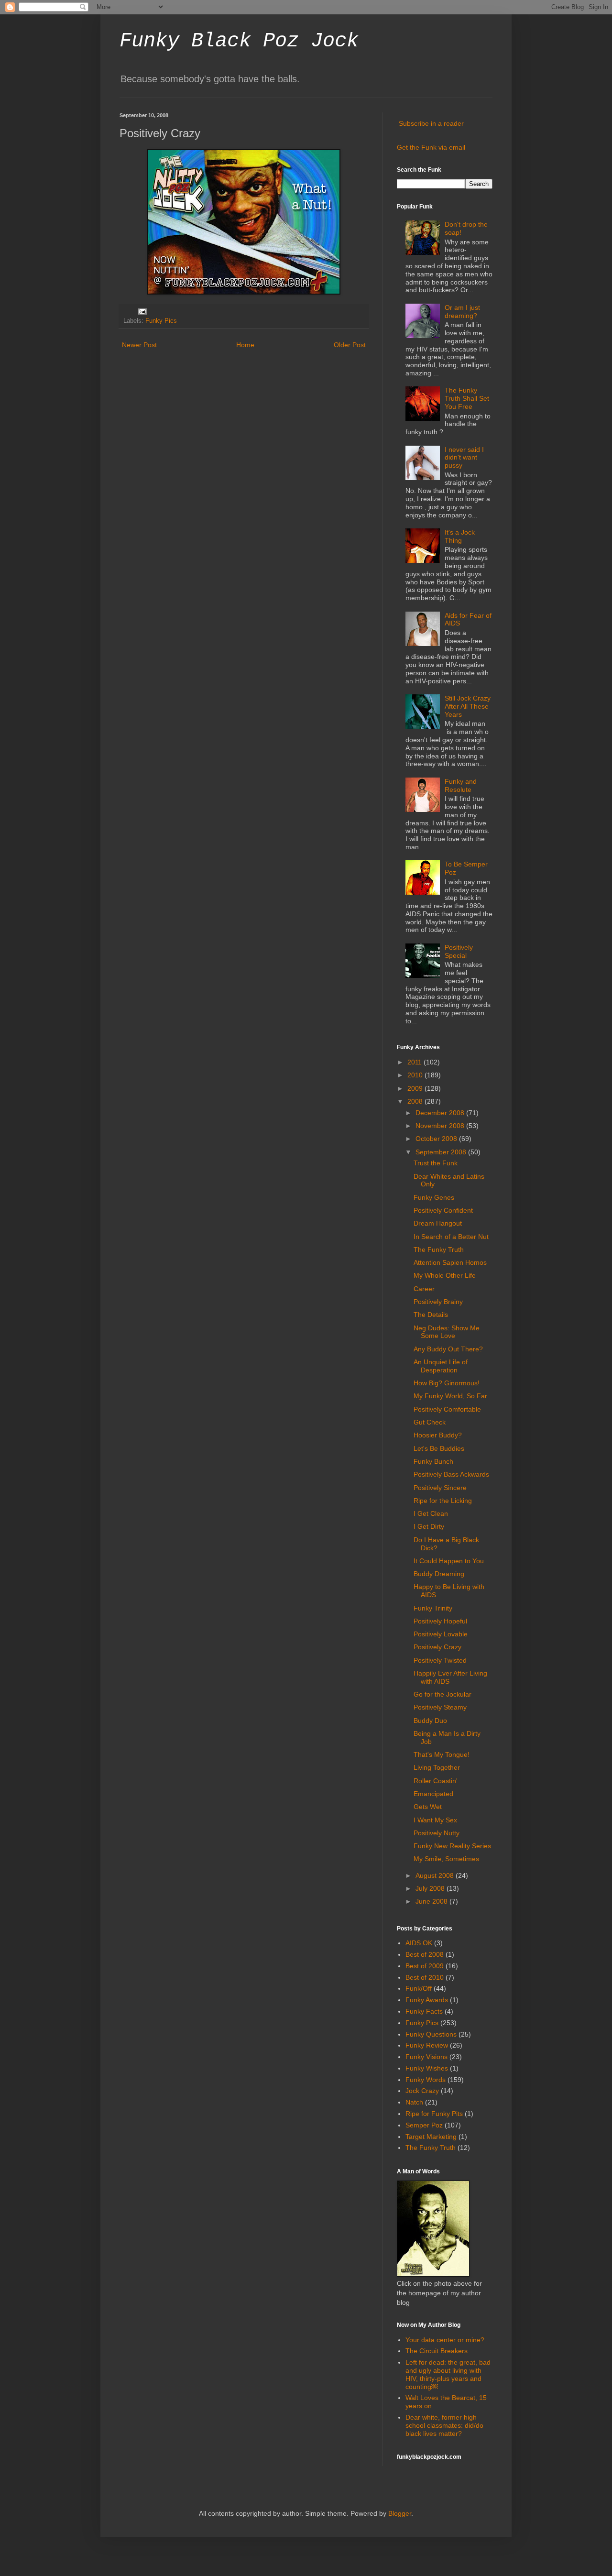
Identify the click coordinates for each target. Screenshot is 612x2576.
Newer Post (139, 345)
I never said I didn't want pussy (464, 458)
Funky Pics (161, 321)
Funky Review (427, 2045)
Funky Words (426, 2080)
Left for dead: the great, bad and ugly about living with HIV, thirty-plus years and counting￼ (448, 2374)
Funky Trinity (433, 1608)
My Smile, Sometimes (446, 1859)
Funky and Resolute (461, 785)
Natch (414, 2102)
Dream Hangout (438, 1223)
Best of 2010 (425, 1977)
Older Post (350, 345)
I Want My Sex (435, 1820)
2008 (416, 1101)
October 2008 (437, 1139)
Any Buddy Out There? (448, 1349)
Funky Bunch (433, 1461)
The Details (431, 1315)
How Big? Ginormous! (447, 1383)
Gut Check (430, 1422)
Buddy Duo (430, 1721)
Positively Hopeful (440, 1621)
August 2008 (436, 1875)
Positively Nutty (437, 1833)
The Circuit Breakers (437, 2351)
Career (424, 1289)
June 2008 (432, 1901)
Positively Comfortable (447, 1409)
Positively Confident (443, 1210)
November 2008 (441, 1126)
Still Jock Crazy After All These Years (468, 706)
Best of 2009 (425, 1966)
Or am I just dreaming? (462, 312)
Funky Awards (427, 2000)
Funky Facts (424, 2011)
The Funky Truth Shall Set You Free (467, 398)
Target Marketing (431, 2137)
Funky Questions (431, 2034)
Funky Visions (426, 2057)
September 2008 (442, 1152)
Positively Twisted (440, 1660)
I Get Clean (431, 1513)
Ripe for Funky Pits (434, 2114)
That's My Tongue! (442, 1754)
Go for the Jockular (443, 1694)
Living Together (437, 1767)
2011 (415, 1062)
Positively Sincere (440, 1488)
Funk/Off (419, 1988)
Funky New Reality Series (452, 1846)
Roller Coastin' (436, 1781)
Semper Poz (424, 2125)
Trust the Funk (436, 1163)
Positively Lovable (441, 1634)
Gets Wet (428, 1807)
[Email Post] (142, 311)
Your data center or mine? (445, 2340)
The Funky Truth (439, 1250)
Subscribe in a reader (431, 123)
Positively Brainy (438, 1302)
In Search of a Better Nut (451, 1237)
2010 (416, 1075)
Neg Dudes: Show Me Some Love (447, 1332)
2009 (416, 1088)
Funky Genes (434, 1197)
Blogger (400, 2513)
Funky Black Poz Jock (239, 41)
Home (245, 345)
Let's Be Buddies (439, 1448)
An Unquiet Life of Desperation (441, 1366)
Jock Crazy (422, 2091)
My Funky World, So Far (450, 1396)
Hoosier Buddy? (438, 1435)
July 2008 (431, 1888)
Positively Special (459, 951)
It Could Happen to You (449, 1561)
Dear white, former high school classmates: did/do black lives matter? (444, 2425)
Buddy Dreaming (439, 1574)
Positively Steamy (440, 1707)
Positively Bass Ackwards (451, 1474)
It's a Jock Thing (460, 536)
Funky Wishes (427, 2068)
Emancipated (433, 1794)
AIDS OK (419, 1943)
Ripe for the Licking (443, 1501)
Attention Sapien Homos (450, 1262)
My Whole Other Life (445, 1275)
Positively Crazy (437, 1647)
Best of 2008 (425, 1954)
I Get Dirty (429, 1526)
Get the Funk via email (431, 147)
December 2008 (441, 1113)
